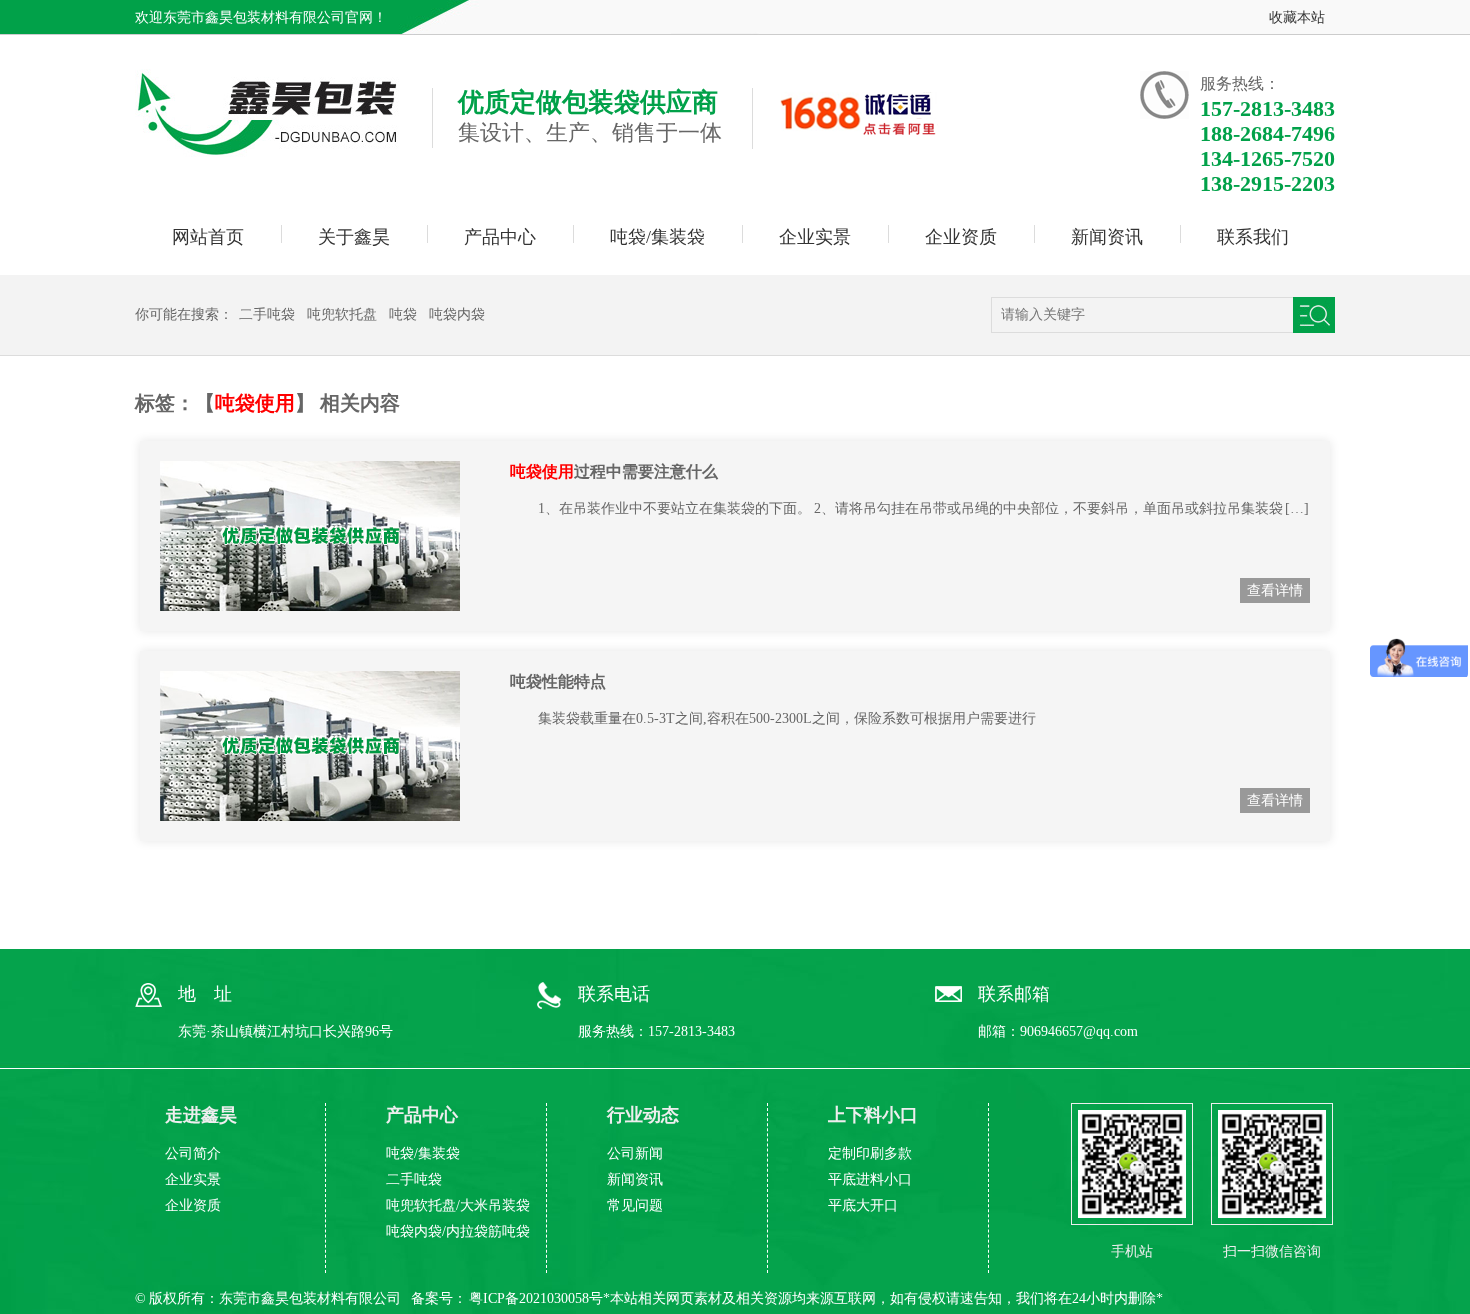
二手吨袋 (267, 314)
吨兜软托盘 (342, 314)
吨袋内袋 (457, 314)
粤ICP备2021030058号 (535, 1298)
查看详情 (1275, 590)
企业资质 (961, 237)
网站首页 (208, 237)
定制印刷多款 (870, 1153)
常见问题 (635, 1205)
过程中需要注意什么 (614, 471)
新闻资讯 (1107, 237)
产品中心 (500, 237)
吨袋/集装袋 (657, 237)
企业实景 (815, 237)
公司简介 (193, 1153)
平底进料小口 (870, 1179)
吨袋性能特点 (558, 681)
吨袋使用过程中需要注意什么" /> (335, 536)
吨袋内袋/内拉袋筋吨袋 (458, 1231)
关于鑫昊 (354, 237)
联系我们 (1253, 237)
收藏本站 (1297, 17)
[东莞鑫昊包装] (268, 147)
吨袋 (403, 314)
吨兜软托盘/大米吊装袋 (458, 1205)
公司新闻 (635, 1153)
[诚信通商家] (859, 133)
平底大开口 (863, 1205)
